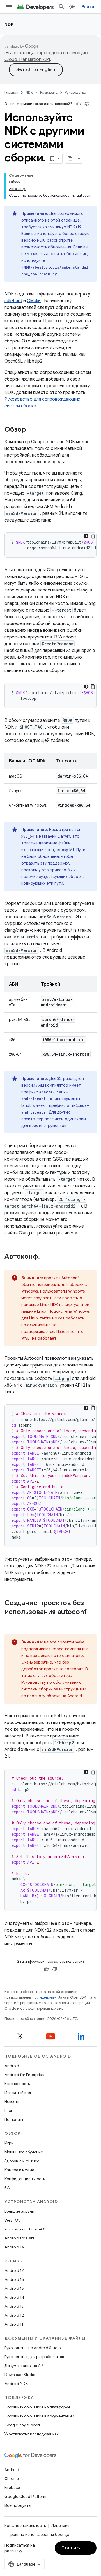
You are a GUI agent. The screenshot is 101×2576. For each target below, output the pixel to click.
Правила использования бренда (39, 2535)
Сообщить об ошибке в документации (39, 2416)
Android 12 (14, 2315)
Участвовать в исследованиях (32, 2434)
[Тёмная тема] (86, 536)
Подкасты (14, 2119)
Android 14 (14, 2297)
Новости (12, 2101)
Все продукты (18, 2505)
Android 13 (14, 2306)
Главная (11, 92)
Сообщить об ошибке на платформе (37, 2407)
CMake (34, 301)
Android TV (14, 2247)
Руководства (75, 92)
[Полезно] (79, 104)
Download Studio (20, 2375)
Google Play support (22, 2425)
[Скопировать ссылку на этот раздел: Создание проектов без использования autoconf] (10, 1621)
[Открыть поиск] (61, 7)
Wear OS (12, 2220)
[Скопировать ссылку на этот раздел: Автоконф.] (45, 1257)
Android (12, 2066)
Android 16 (14, 2279)
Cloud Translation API (27, 60)
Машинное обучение (24, 2152)
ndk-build (13, 301)
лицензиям (47, 1997)
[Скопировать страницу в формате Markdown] (70, 159)
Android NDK (16, 2384)
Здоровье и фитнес (22, 2161)
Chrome (12, 2479)
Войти (88, 7)
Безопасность (17, 2084)
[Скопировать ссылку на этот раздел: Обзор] (32, 430)
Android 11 (14, 2324)
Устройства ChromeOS (26, 2229)
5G (7, 2188)
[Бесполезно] (87, 104)
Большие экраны (19, 2211)
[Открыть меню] (9, 7)
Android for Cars (19, 2238)
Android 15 (14, 2288)
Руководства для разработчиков (34, 2357)
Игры (9, 2143)
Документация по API (24, 2366)
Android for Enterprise (24, 2075)
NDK (9, 24)
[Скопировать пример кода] (93, 536)
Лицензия (60, 2526)
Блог (9, 2110)
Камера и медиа (19, 2170)
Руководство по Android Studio (33, 2348)
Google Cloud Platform (25, 2497)
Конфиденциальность (25, 2179)
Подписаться (77, 2548)
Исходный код (18, 2093)
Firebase (12, 2488)
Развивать (49, 92)
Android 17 (14, 2270)
